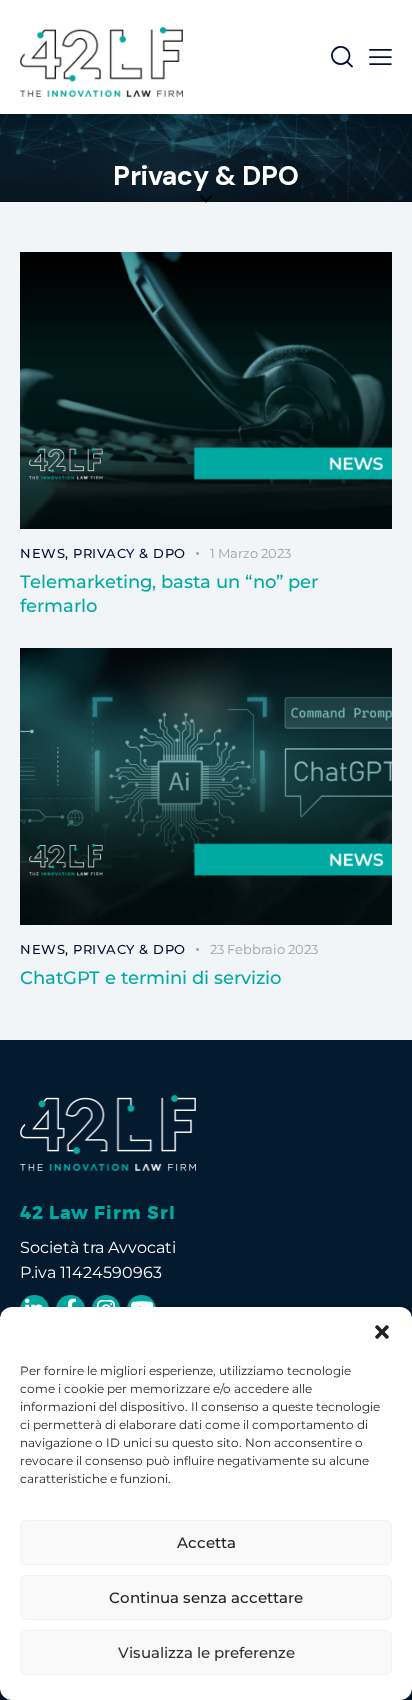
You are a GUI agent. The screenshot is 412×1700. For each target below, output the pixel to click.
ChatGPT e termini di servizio (150, 978)
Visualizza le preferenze (206, 1652)
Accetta (206, 1542)
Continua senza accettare (206, 1597)
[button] (382, 1332)
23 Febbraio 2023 (264, 949)
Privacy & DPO (129, 553)
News (42, 553)
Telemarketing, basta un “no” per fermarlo (169, 594)
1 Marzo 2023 (250, 553)
